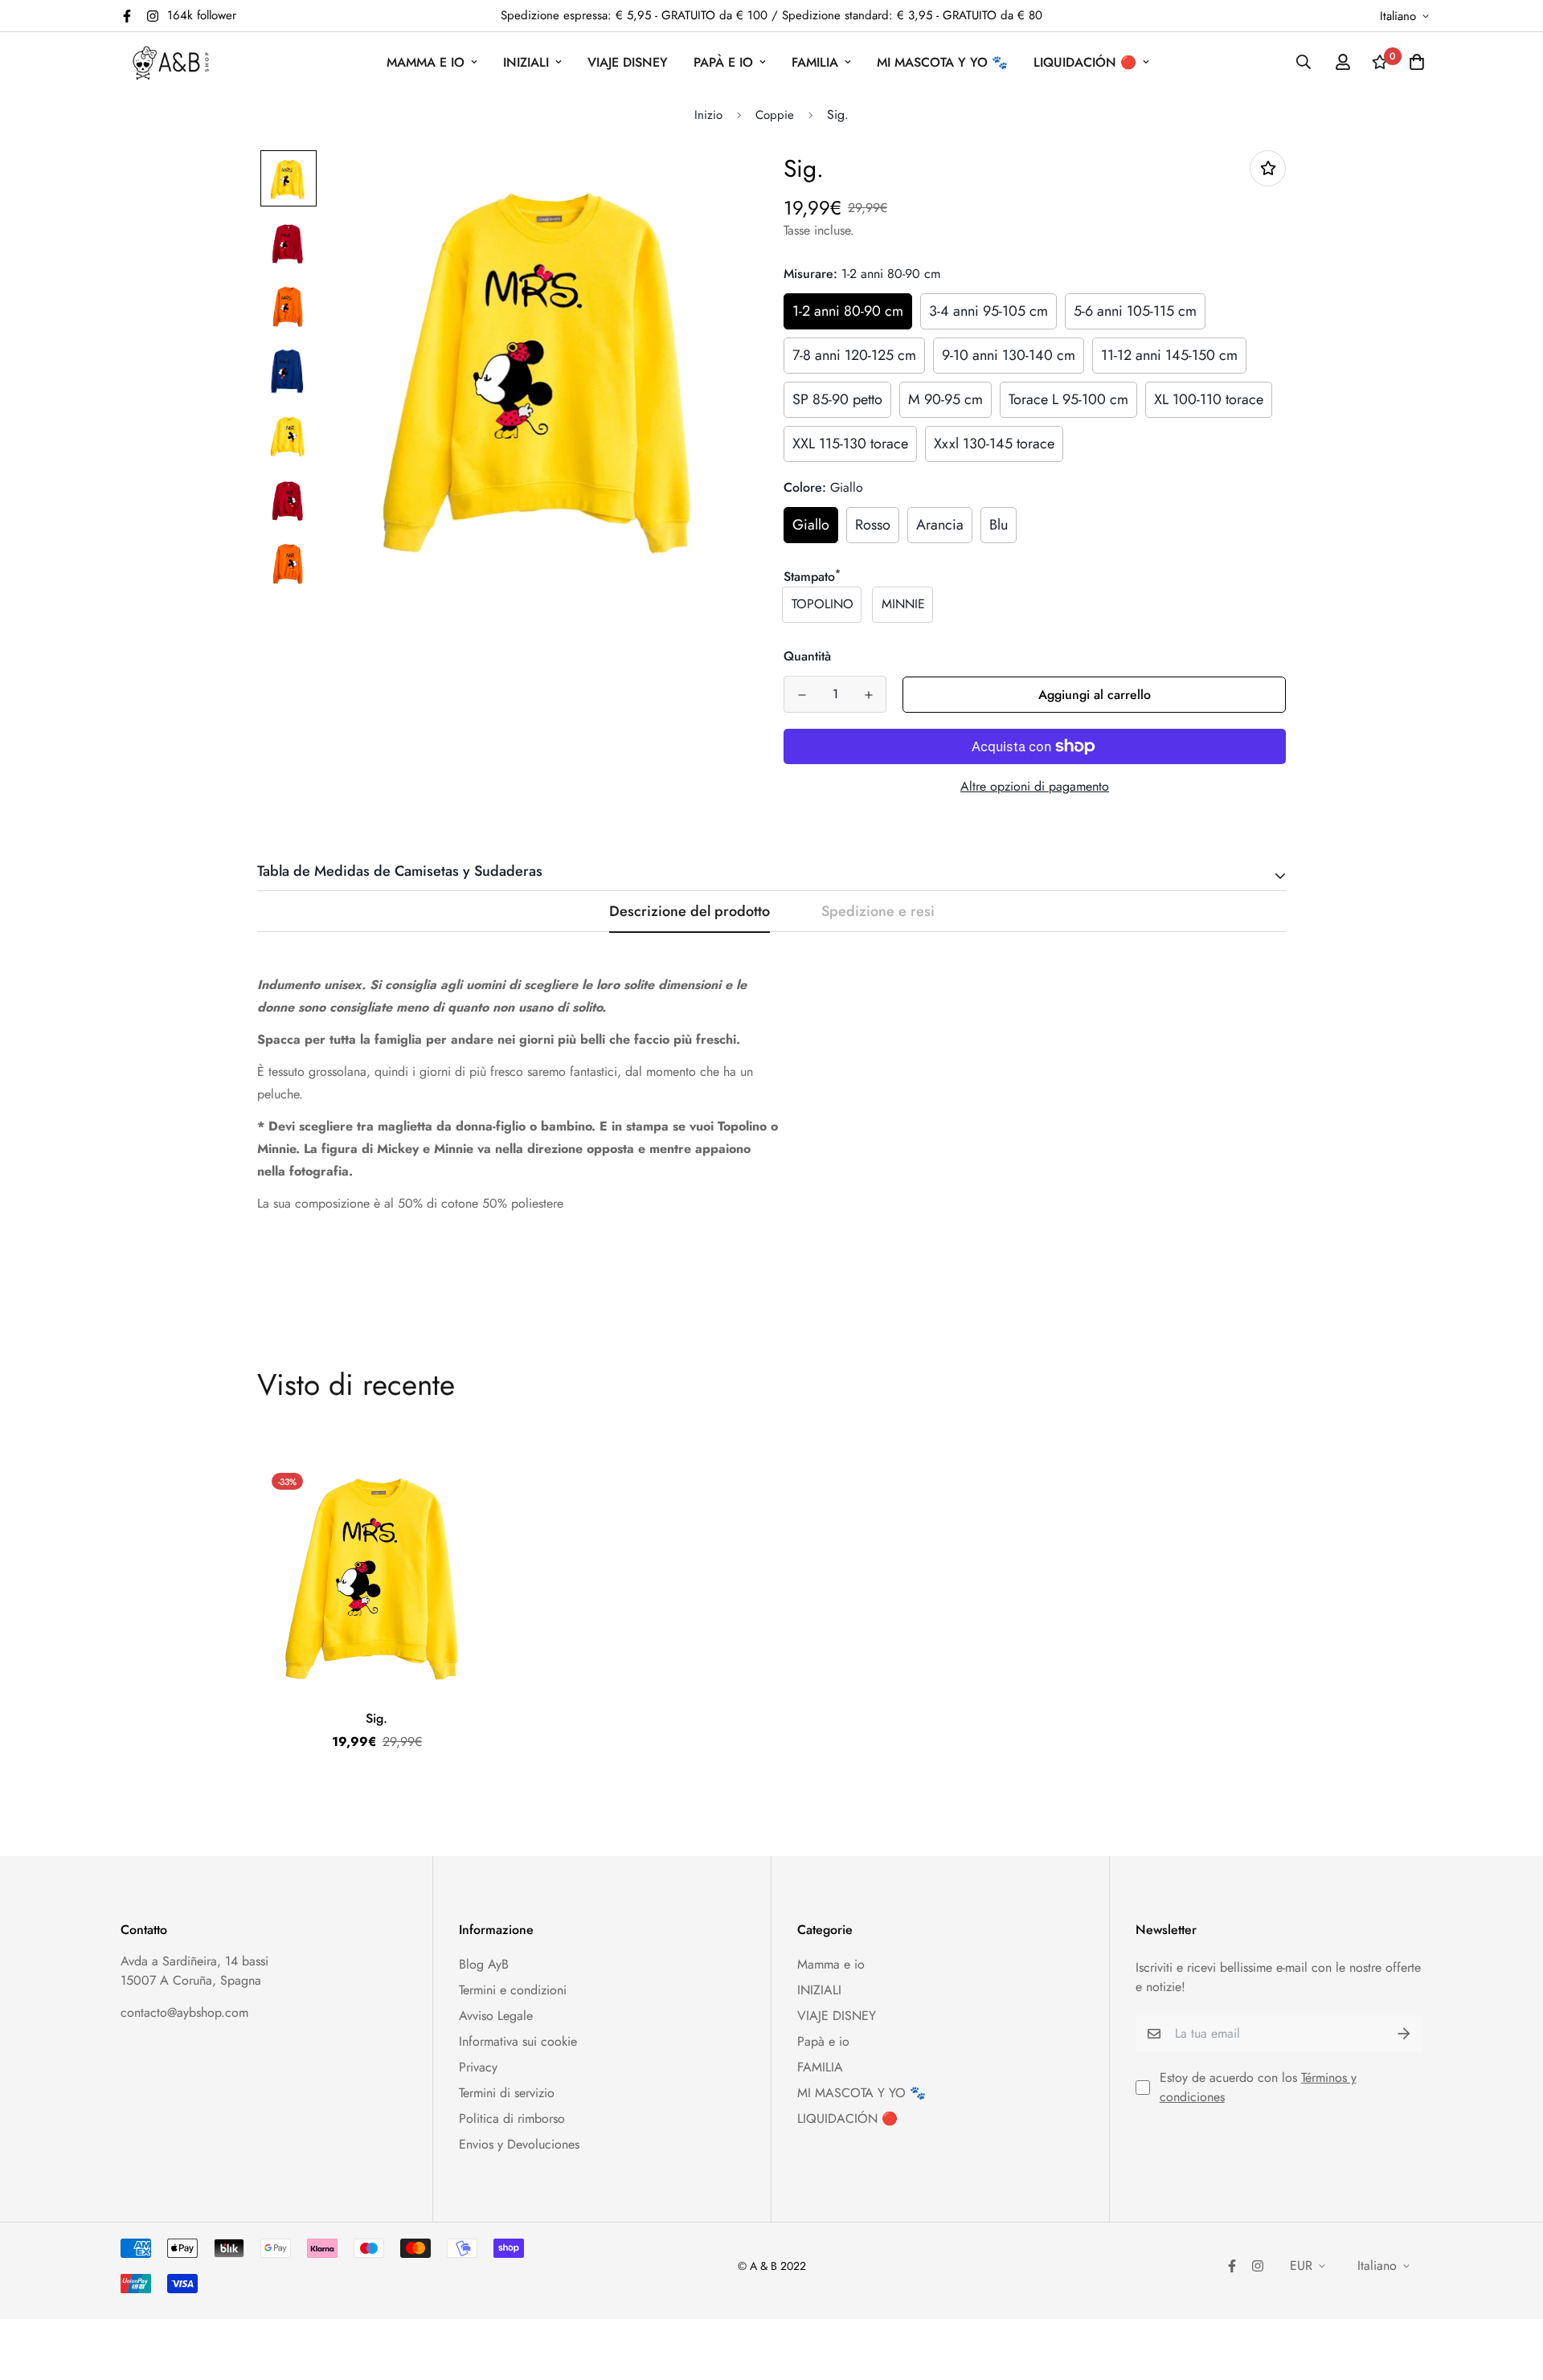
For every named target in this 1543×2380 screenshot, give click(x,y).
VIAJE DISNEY (628, 62)
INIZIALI (526, 62)
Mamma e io (426, 62)
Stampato (812, 577)
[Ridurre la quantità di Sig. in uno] (802, 695)
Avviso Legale (496, 2016)
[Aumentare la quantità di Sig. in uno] (868, 695)
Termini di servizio (507, 2093)
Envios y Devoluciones (519, 2144)
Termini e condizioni (513, 1990)
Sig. (377, 1718)
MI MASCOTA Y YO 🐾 (942, 62)
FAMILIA (815, 62)
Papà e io (723, 62)
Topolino (823, 604)
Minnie (903, 604)
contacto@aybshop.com (184, 2012)
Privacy (478, 2067)
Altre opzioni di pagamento (1035, 786)
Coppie (775, 115)
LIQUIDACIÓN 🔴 (1085, 62)
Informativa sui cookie (518, 2041)
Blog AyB (484, 1964)
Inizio (708, 115)
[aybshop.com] (171, 62)
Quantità (807, 656)
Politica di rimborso (512, 2118)
